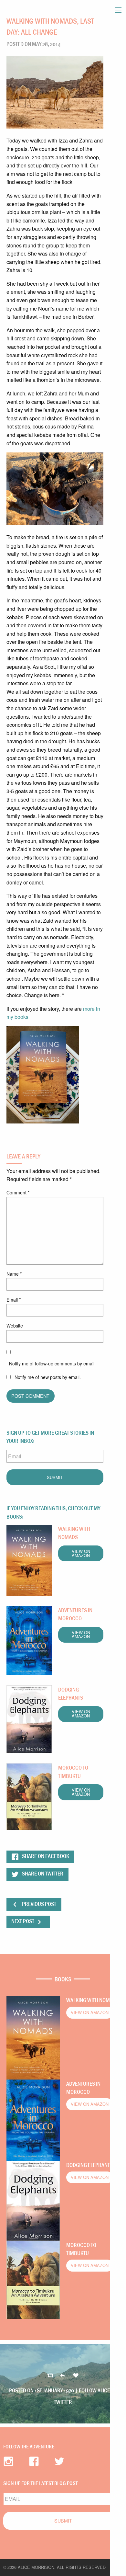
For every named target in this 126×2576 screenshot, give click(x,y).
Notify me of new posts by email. (48, 1377)
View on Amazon (81, 1553)
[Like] (76, 2376)
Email (14, 1300)
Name (14, 1274)
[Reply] (50, 2376)
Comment (18, 1192)
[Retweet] (63, 2376)
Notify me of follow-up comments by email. (52, 1363)
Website (15, 1326)
